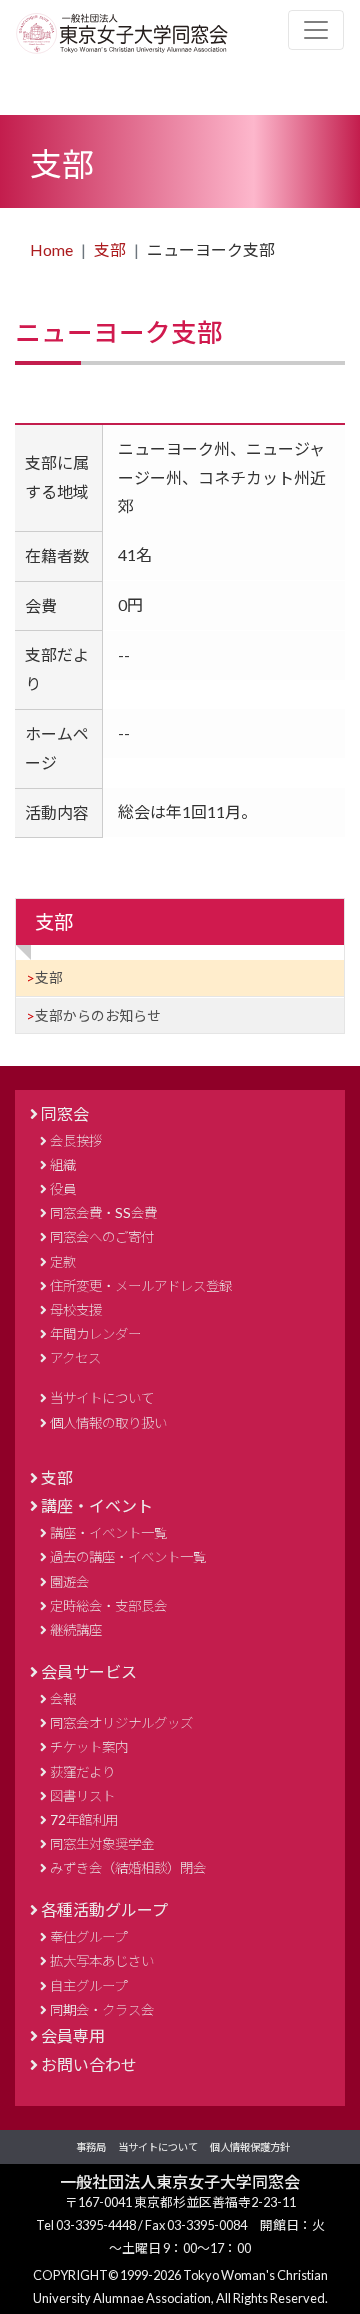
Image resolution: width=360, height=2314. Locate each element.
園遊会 (69, 1582)
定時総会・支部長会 (108, 1606)
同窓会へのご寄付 (102, 1237)
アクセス (75, 1358)
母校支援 (76, 1310)
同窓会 (65, 1113)
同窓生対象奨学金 (102, 1844)
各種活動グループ (104, 1909)
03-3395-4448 (97, 2225)
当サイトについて (102, 1398)
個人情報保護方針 (250, 2147)
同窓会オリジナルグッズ (121, 1723)
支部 (110, 249)
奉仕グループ (88, 1937)
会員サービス (89, 1671)
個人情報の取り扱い (108, 1423)
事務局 (91, 2147)
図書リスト (82, 1796)
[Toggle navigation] (316, 30)
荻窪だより (82, 1772)
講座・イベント (97, 1505)
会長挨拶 (76, 1141)
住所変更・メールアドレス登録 (141, 1286)
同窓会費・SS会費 (103, 1213)
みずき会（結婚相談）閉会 (128, 1868)
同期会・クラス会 (102, 2010)
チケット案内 (89, 1747)
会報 (63, 1699)
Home (51, 249)
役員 (63, 1189)
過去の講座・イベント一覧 (128, 1557)
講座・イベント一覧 (108, 1533)
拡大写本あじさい (102, 1961)
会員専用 (73, 2035)
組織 (63, 1165)
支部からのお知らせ (98, 1015)
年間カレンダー (95, 1334)
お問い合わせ (89, 2064)
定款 (63, 1262)
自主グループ (88, 1986)
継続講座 (76, 1630)
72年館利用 (84, 1820)
